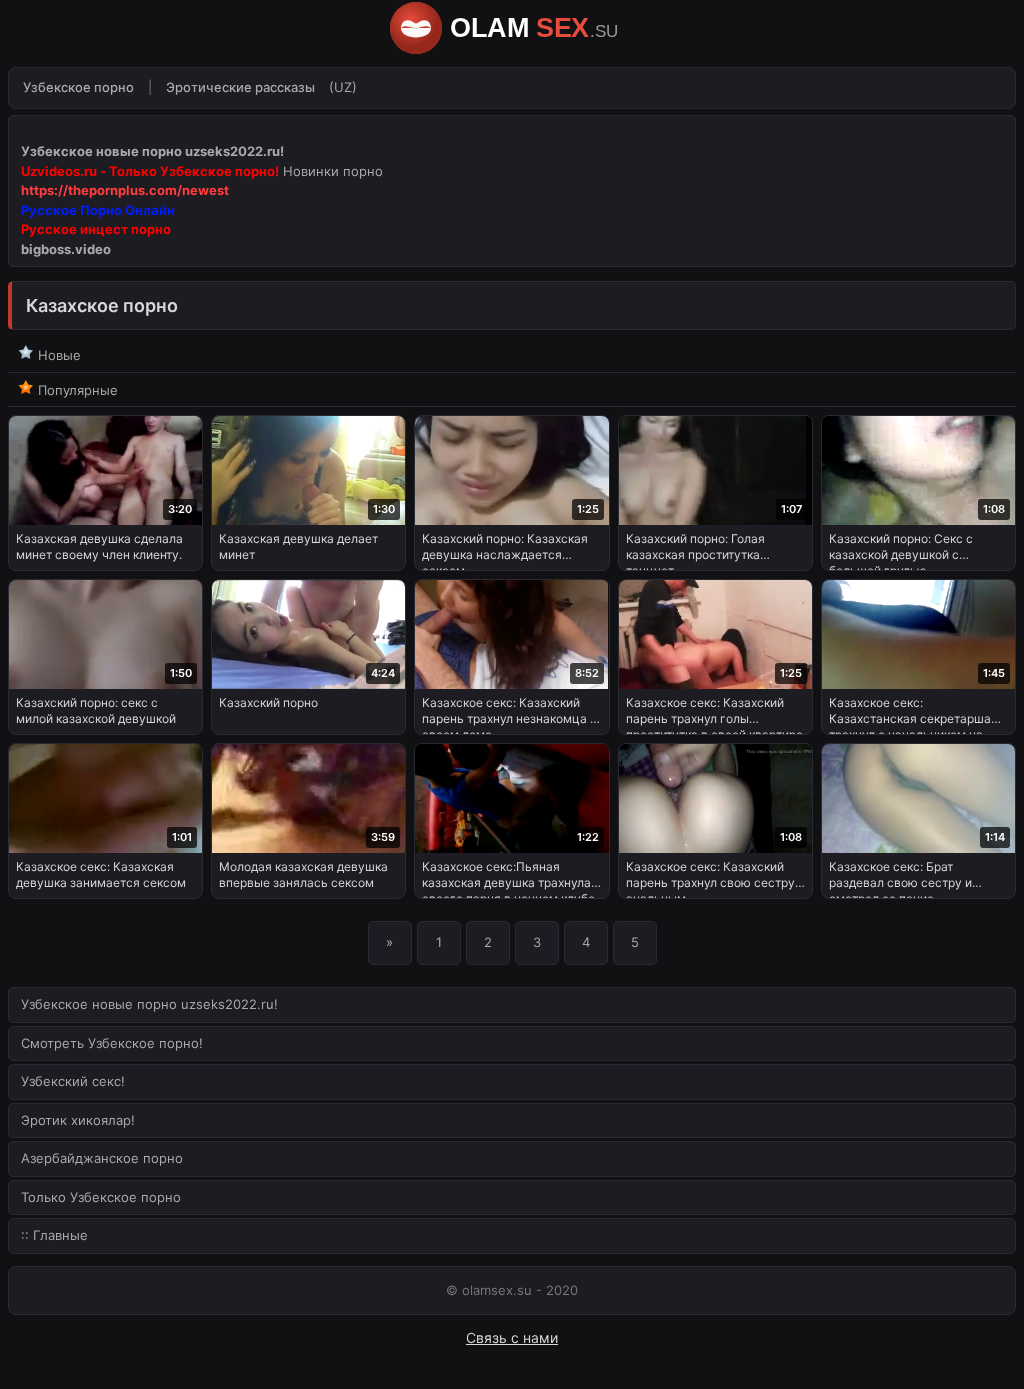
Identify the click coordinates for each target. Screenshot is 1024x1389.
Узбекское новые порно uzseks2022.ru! (149, 1004)
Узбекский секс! (73, 1081)
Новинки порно (333, 171)
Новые (57, 355)
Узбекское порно (78, 87)
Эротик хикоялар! (78, 1120)
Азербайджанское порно (102, 1158)
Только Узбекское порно (101, 1197)
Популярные (76, 390)
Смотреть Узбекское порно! (112, 1043)
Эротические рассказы (240, 87)
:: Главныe (54, 1235)
